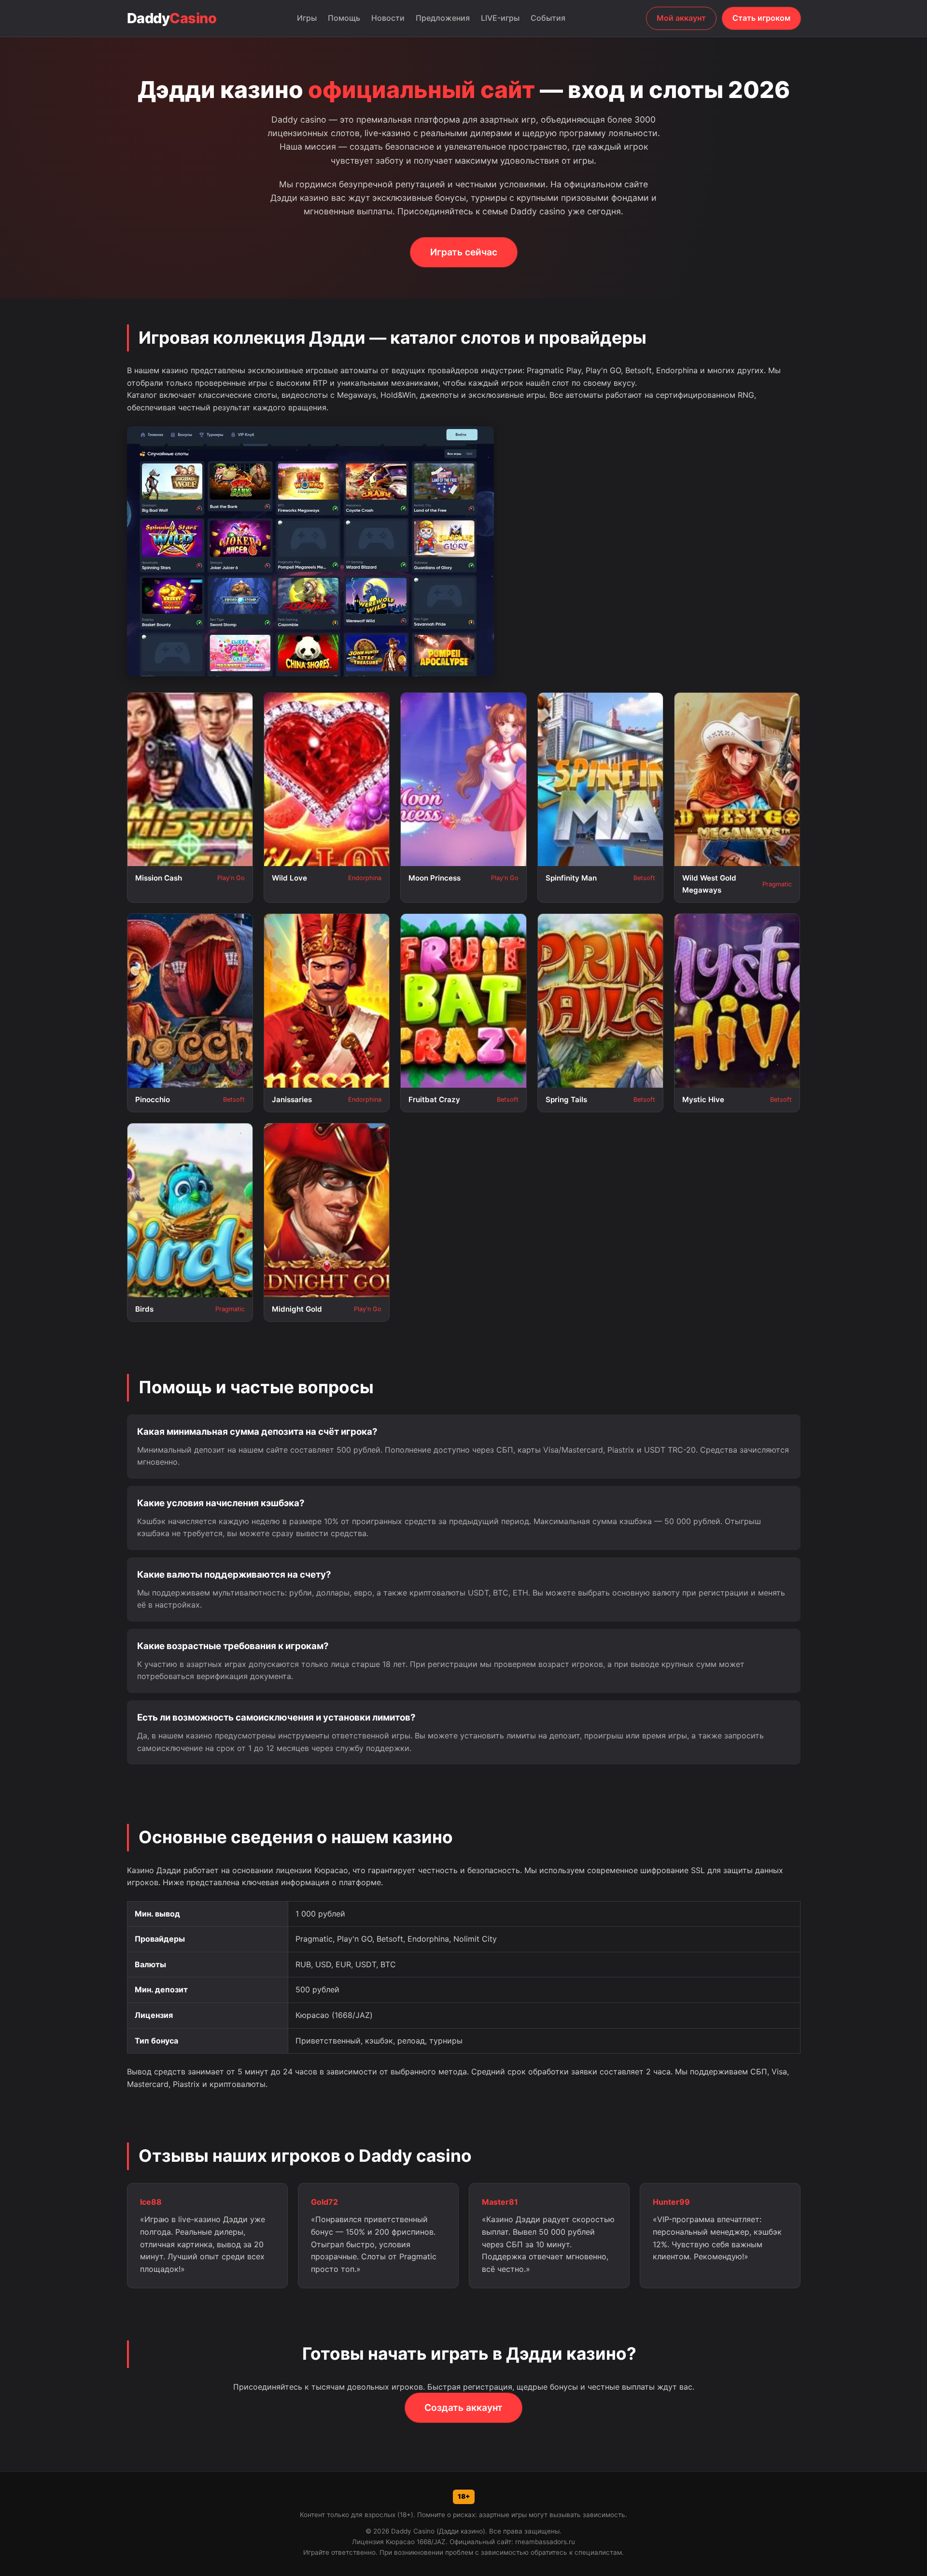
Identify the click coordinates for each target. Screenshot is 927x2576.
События (548, 18)
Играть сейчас (464, 252)
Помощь (344, 18)
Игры (307, 18)
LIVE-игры (500, 18)
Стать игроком (761, 18)
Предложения (443, 18)
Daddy (172, 18)
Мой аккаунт (681, 18)
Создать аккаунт (463, 2408)
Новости (388, 18)
